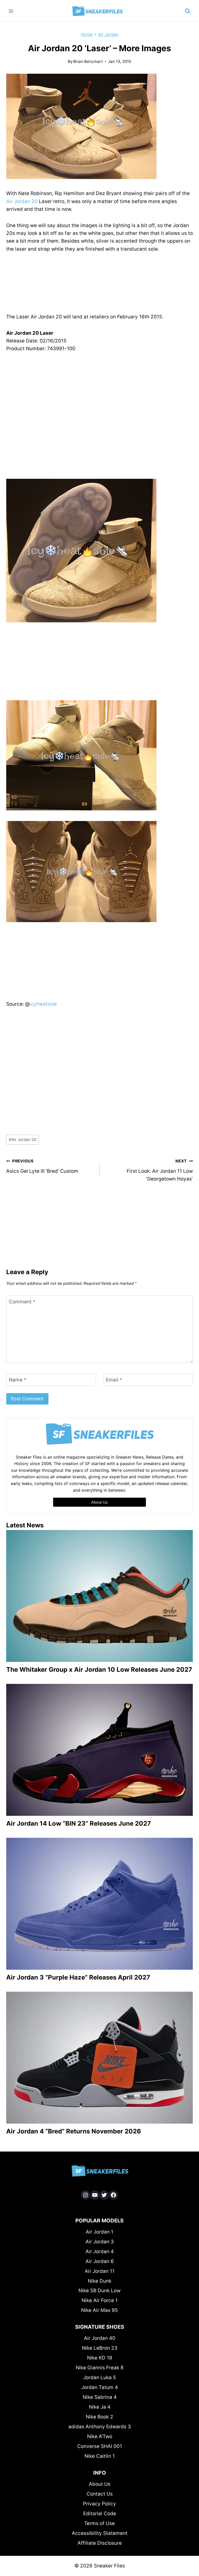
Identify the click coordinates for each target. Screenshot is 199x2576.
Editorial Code (100, 2514)
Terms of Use (99, 2523)
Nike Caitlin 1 (100, 2456)
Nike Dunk (100, 2281)
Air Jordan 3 (100, 2242)
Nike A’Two (100, 2436)
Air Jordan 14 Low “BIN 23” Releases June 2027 (79, 1823)
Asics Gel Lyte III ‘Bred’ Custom (42, 1166)
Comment (22, 1302)
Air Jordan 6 (100, 2261)
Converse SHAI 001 (100, 2446)
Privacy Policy (99, 2504)
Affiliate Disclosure (100, 2543)
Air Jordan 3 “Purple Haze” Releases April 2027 (78, 1977)
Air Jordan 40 (100, 2338)
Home (87, 34)
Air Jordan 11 (100, 2271)
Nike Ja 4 (100, 2407)
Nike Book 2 (99, 2417)
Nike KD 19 (100, 2358)
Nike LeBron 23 (100, 2348)
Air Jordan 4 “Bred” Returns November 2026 (74, 2131)
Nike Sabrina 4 (100, 2397)
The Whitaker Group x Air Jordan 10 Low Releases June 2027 (99, 1670)
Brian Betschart (88, 61)
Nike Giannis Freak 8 (100, 2368)
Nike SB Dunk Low (99, 2291)
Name (18, 1380)
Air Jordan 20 (22, 201)
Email (114, 1380)
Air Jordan (108, 34)
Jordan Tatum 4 (100, 2387)
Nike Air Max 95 (99, 2310)
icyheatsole (43, 1004)
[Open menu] (11, 11)
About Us (100, 2484)
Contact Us (100, 2494)
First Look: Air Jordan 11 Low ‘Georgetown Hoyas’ (160, 1170)
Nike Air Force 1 (100, 2300)
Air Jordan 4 (100, 2252)
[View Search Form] (188, 11)
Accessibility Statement (100, 2533)
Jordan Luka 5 (100, 2377)
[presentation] (99, 1596)
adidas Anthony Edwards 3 (100, 2427)
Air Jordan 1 (99, 2232)
